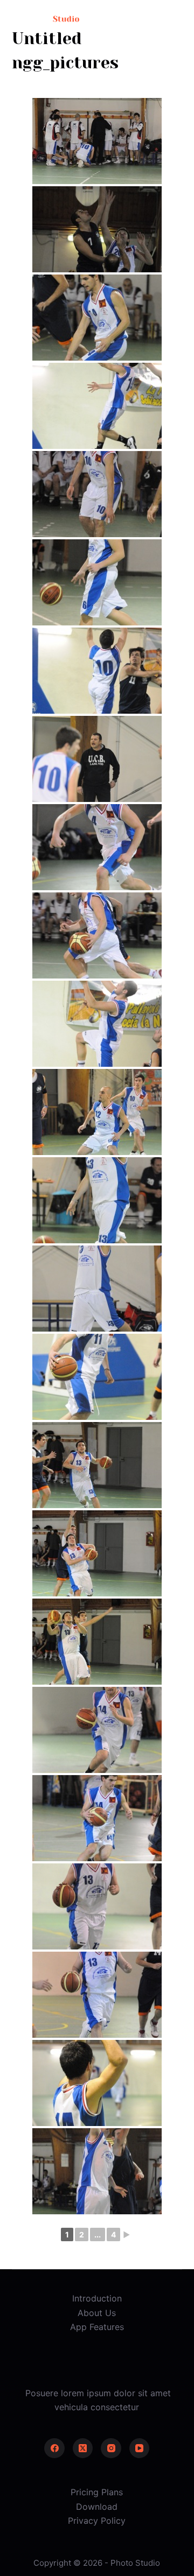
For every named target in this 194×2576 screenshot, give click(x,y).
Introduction (97, 2298)
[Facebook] (54, 2448)
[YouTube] (140, 2448)
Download (97, 2507)
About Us (97, 2313)
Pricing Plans (97, 2492)
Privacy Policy (97, 2521)
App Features (97, 2327)
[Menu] (177, 19)
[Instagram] (111, 2448)
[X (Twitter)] (83, 2448)
